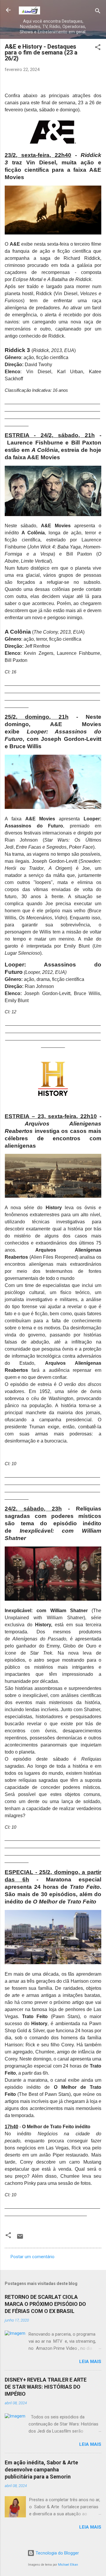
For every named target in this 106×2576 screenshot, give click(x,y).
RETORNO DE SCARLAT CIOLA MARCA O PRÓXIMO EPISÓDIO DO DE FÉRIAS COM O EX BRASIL (45, 2304)
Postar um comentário (33, 2257)
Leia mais (90, 2362)
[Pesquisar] (98, 12)
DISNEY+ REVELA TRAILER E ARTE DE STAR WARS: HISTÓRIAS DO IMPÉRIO (46, 2387)
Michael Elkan (68, 2565)
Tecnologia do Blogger (57, 2553)
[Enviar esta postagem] (20, 2238)
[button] (98, 48)
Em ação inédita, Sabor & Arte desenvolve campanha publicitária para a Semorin (41, 2470)
